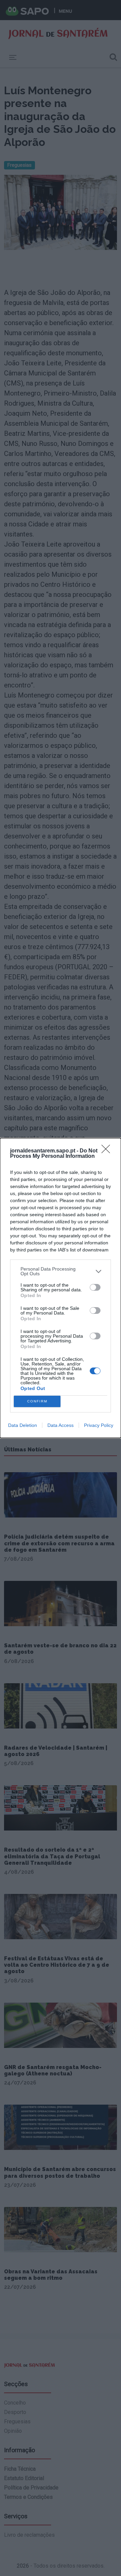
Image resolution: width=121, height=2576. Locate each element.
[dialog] (61, 1288)
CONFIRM (37, 1401)
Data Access (61, 1425)
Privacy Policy (99, 1425)
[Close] (108, 1151)
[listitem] (61, 1271)
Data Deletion (23, 1425)
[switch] (95, 1287)
